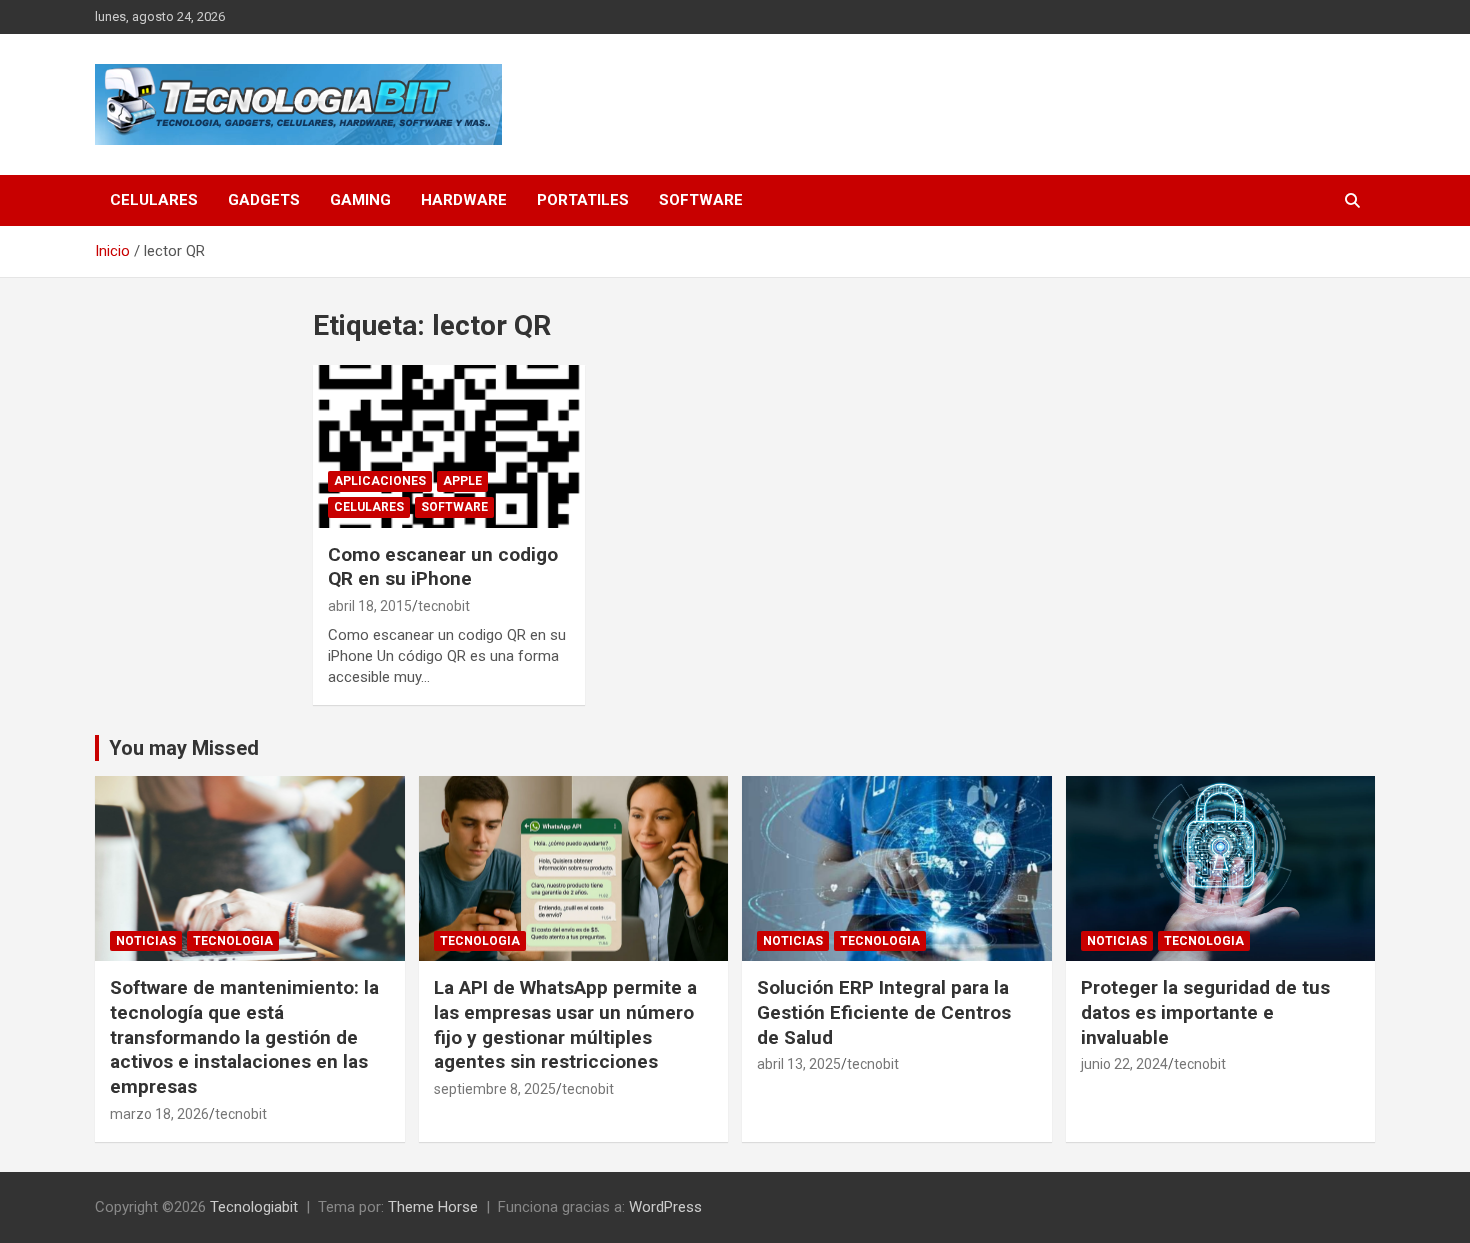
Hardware (464, 200)
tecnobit (444, 606)
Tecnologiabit (254, 1207)
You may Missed (184, 748)
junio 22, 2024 (1124, 1064)
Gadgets (264, 200)
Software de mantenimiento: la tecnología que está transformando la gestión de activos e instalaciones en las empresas (244, 1037)
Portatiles (583, 200)
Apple (462, 481)
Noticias (146, 941)
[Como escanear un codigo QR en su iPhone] (449, 446)
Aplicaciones (380, 481)
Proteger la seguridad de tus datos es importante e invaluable (1205, 1012)
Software (701, 200)
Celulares (154, 200)
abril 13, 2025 (799, 1064)
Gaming (360, 200)
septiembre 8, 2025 (495, 1089)
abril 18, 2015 (370, 606)
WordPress (665, 1207)
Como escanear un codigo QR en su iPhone (443, 567)
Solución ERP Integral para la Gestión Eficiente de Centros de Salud (884, 1012)
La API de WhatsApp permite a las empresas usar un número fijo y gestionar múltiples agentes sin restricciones (565, 1024)
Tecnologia (233, 941)
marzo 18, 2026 (159, 1114)
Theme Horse (433, 1207)
